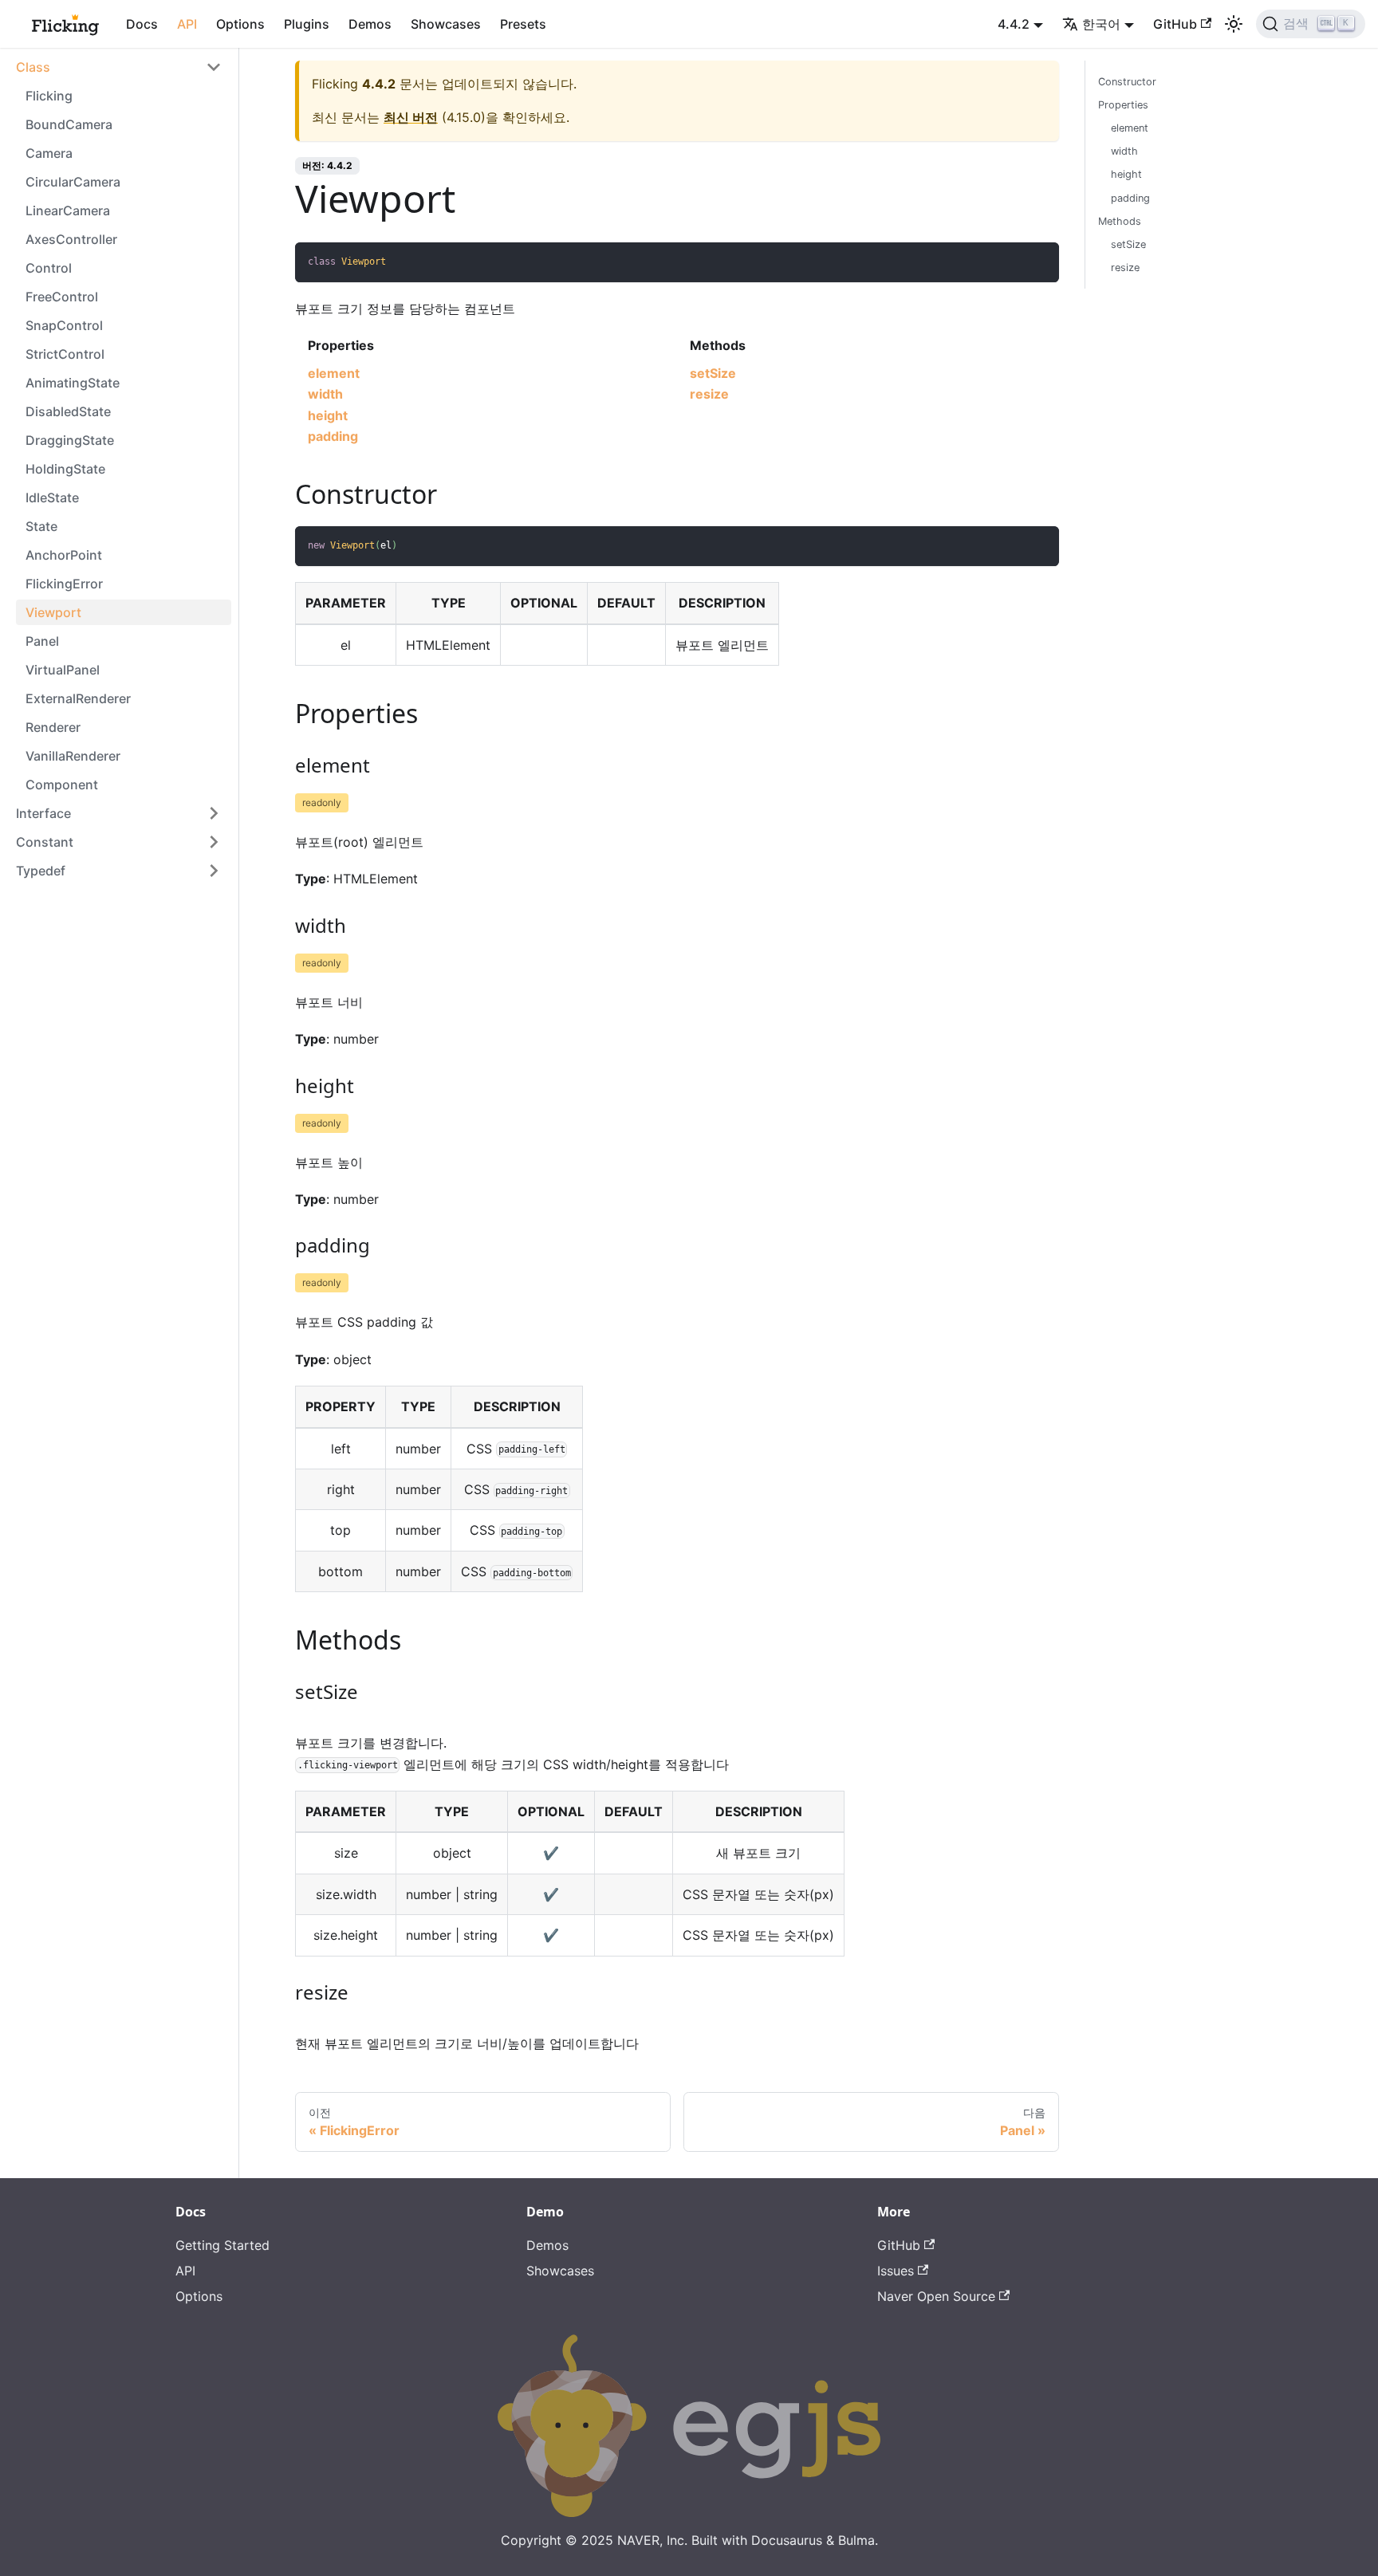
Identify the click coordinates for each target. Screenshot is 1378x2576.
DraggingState (70, 440)
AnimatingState (73, 383)
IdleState (52, 498)
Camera (49, 153)
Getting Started (222, 2245)
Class (33, 67)
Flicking (49, 96)
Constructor (1127, 82)
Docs (142, 24)
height (328, 415)
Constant (45, 842)
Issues (896, 2271)
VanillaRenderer (73, 756)
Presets (523, 24)
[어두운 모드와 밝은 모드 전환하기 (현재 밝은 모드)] (1234, 24)
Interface (43, 813)
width (325, 394)
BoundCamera (69, 124)
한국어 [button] (1101, 24)
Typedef (41, 871)
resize (709, 394)
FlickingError (64, 584)
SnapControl (64, 325)
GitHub (1175, 24)
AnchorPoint (64, 555)
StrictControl (65, 354)
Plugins (307, 24)
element (334, 373)
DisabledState (68, 411)
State (41, 526)
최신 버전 (411, 117)
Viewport (53, 612)
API (187, 24)
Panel (42, 641)
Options (240, 24)
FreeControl (62, 297)
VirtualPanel (63, 670)
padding (333, 436)
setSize (713, 373)
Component (62, 785)
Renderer (53, 727)
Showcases (446, 24)
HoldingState (65, 469)
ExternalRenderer (78, 698)
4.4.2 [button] (1014, 24)
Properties (1123, 105)
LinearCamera (68, 210)
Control (49, 268)
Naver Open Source (936, 2296)
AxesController (71, 239)
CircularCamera (73, 182)
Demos (370, 24)
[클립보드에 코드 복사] (1039, 262)
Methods (1120, 221)
